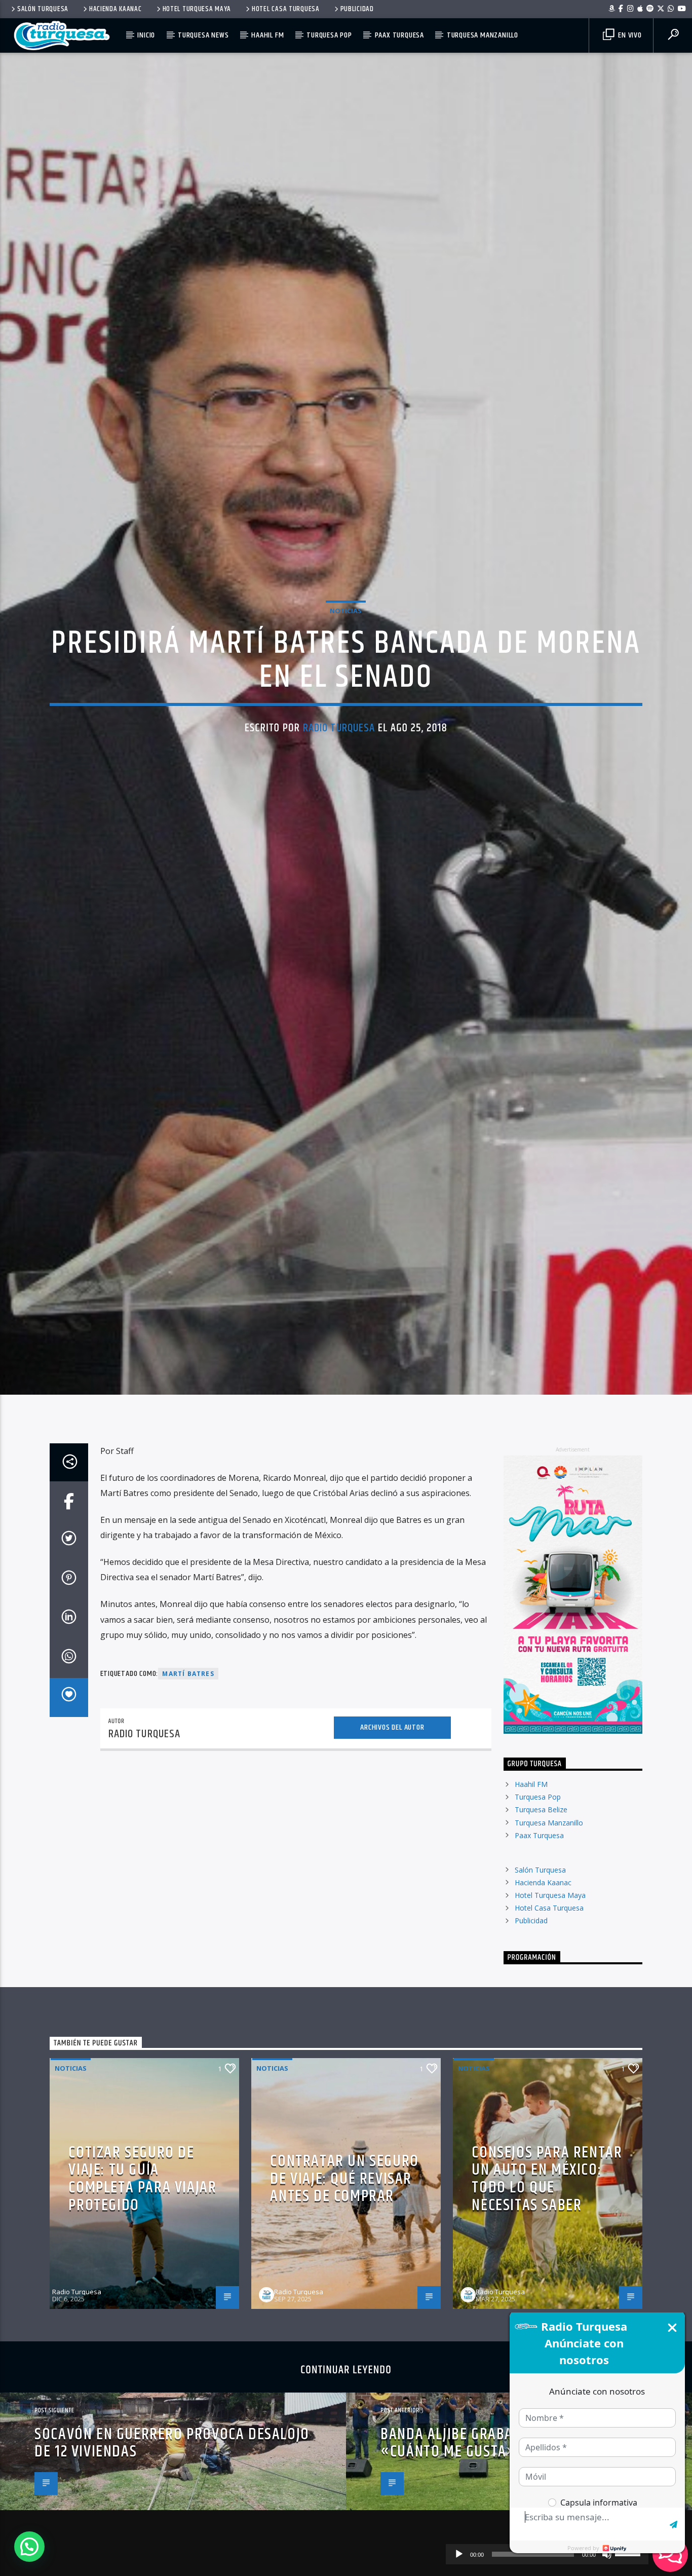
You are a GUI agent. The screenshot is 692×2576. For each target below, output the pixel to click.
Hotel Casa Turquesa (286, 9)
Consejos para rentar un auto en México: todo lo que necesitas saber (547, 2292)
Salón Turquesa (43, 9)
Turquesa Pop (329, 35)
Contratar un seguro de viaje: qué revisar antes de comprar (344, 2292)
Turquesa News (203, 35)
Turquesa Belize (541, 1923)
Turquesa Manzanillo (483, 35)
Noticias (346, 663)
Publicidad (357, 9)
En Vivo (629, 35)
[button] (29, 2547)
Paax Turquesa (399, 35)
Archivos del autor (392, 1841)
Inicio (146, 35)
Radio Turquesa (339, 781)
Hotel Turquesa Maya (197, 9)
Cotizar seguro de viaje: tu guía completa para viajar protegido (142, 2292)
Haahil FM (267, 35)
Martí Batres (188, 1787)
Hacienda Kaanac (116, 9)
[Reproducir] (459, 2554)
